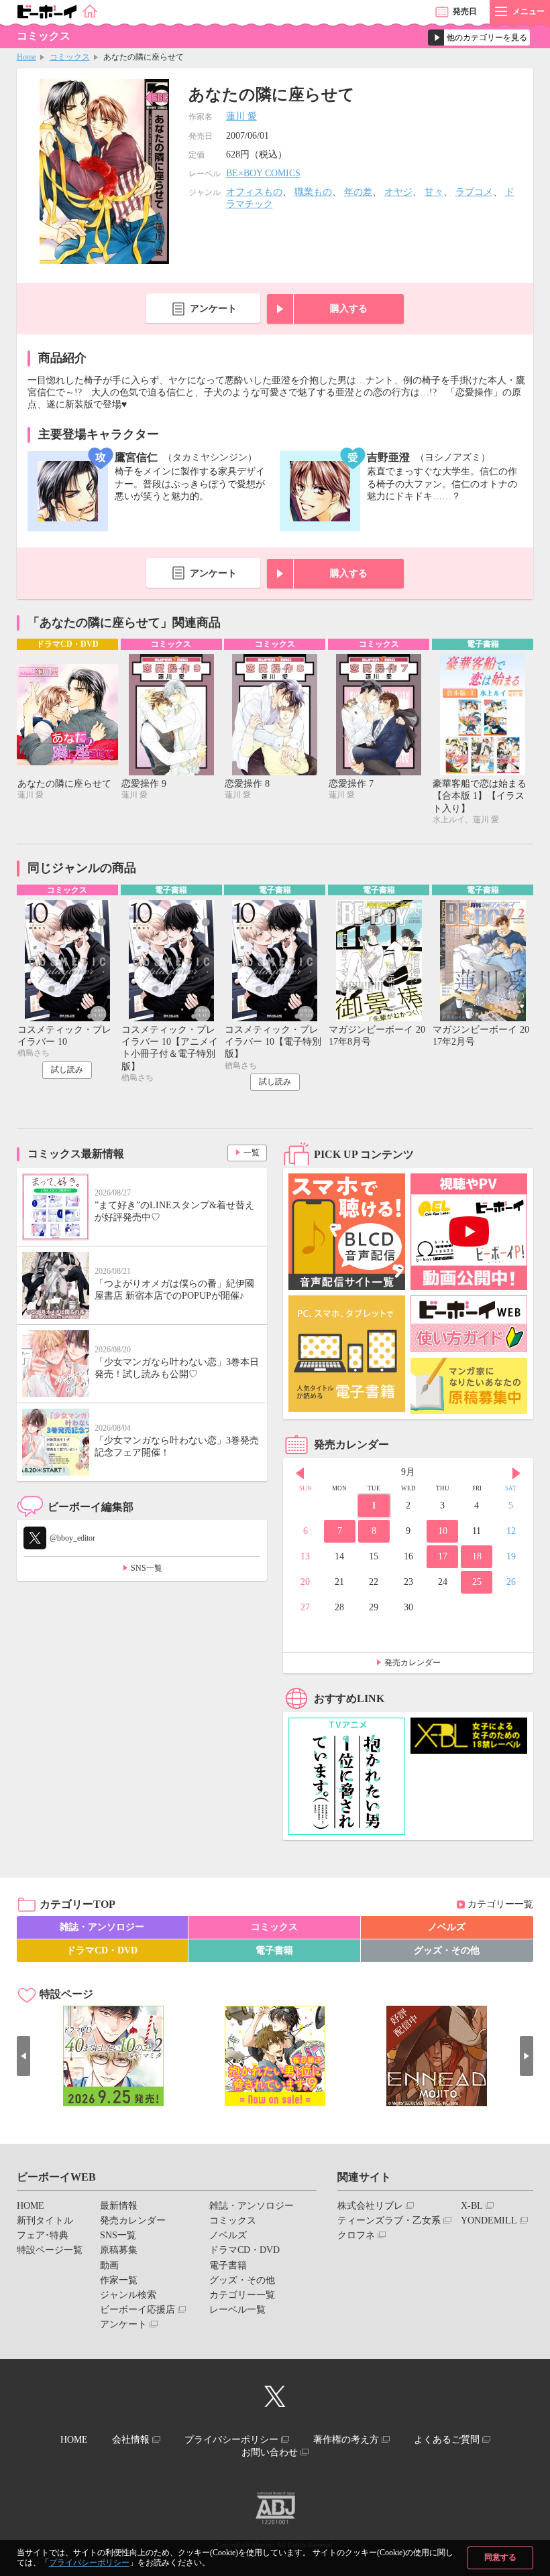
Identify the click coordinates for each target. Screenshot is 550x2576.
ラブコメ (474, 192)
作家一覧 (119, 2280)
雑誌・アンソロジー (102, 1927)
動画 (109, 2265)
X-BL (472, 2206)
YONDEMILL (489, 2220)
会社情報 (131, 2440)
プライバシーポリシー (89, 2563)
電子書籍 (274, 1950)
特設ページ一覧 (50, 2250)
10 (443, 1531)
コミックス (70, 57)
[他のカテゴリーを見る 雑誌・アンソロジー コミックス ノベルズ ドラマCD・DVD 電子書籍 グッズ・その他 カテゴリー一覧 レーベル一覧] (479, 38)
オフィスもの (254, 192)
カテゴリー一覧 (500, 1904)
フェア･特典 (43, 2235)
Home (26, 57)
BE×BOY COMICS (263, 173)
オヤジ (398, 192)
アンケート (213, 309)
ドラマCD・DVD (102, 1950)
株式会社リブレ (370, 2206)
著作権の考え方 (346, 2440)
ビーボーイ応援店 (137, 2310)
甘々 (434, 192)
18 (477, 1556)
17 (443, 1556)
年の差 (358, 192)
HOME (31, 2206)
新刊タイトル (45, 2220)
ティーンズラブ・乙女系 (389, 2220)
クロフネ (356, 2235)
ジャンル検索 (128, 2295)
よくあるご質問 (447, 2440)
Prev (300, 1474)
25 (477, 1582)
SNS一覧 (147, 1568)
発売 (465, 11)
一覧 (252, 1153)
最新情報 (119, 2206)
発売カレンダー (412, 1663)
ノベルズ (447, 1927)
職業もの (313, 192)
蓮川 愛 (241, 116)
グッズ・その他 (447, 1950)
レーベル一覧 (237, 2310)
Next (516, 1474)
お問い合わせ (270, 2452)
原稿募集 (119, 2250)
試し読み (67, 1070)
